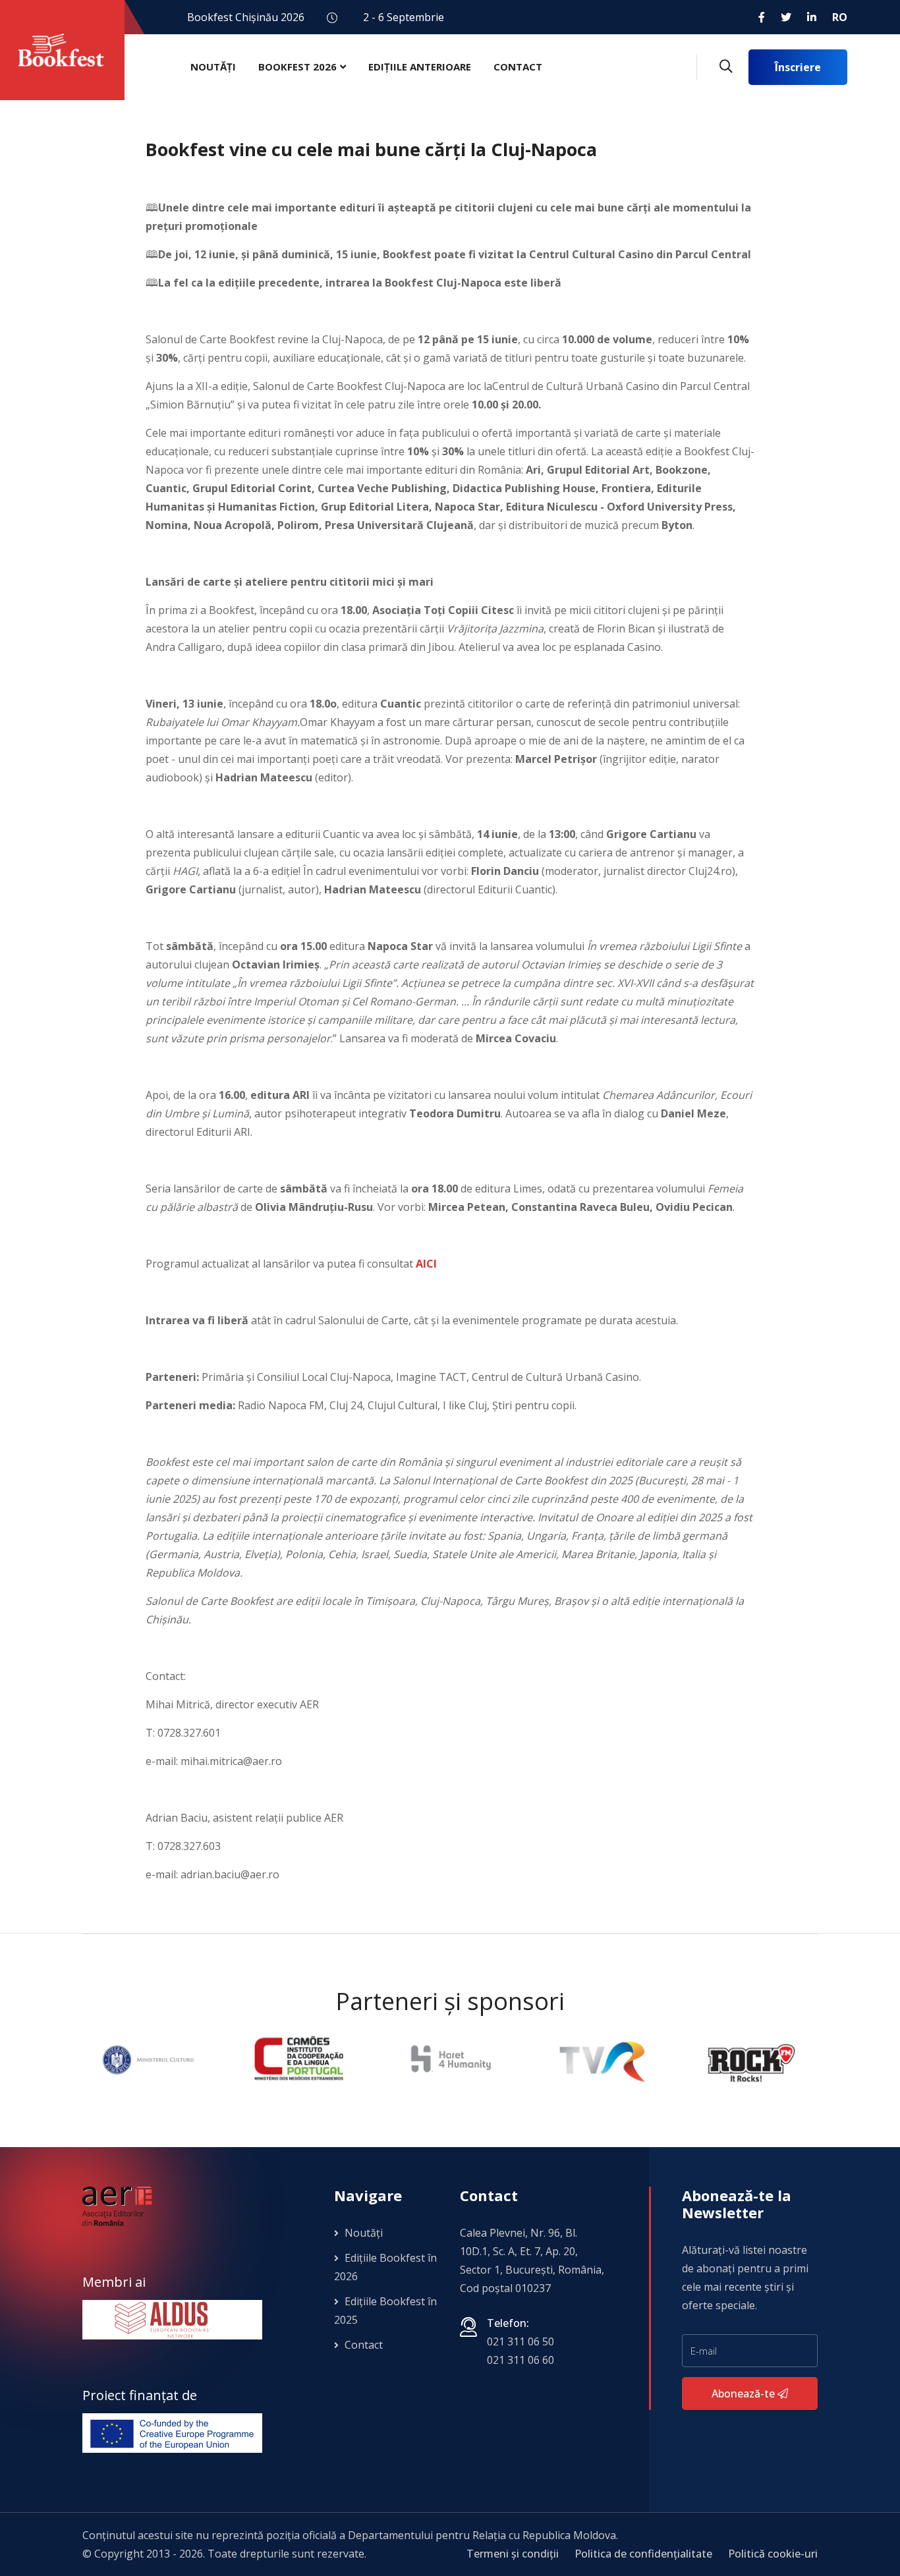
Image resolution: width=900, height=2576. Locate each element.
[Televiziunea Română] (451, 2059)
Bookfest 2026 (297, 67)
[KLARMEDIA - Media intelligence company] (753, 2059)
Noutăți (213, 67)
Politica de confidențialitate (643, 2554)
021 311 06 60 (520, 2360)
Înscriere (798, 67)
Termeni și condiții (513, 2554)
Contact (518, 67)
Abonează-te (745, 2394)
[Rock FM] (602, 2059)
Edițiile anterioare (420, 67)
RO (840, 17)
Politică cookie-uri (773, 2554)
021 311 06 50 (520, 2341)
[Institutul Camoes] (149, 2059)
